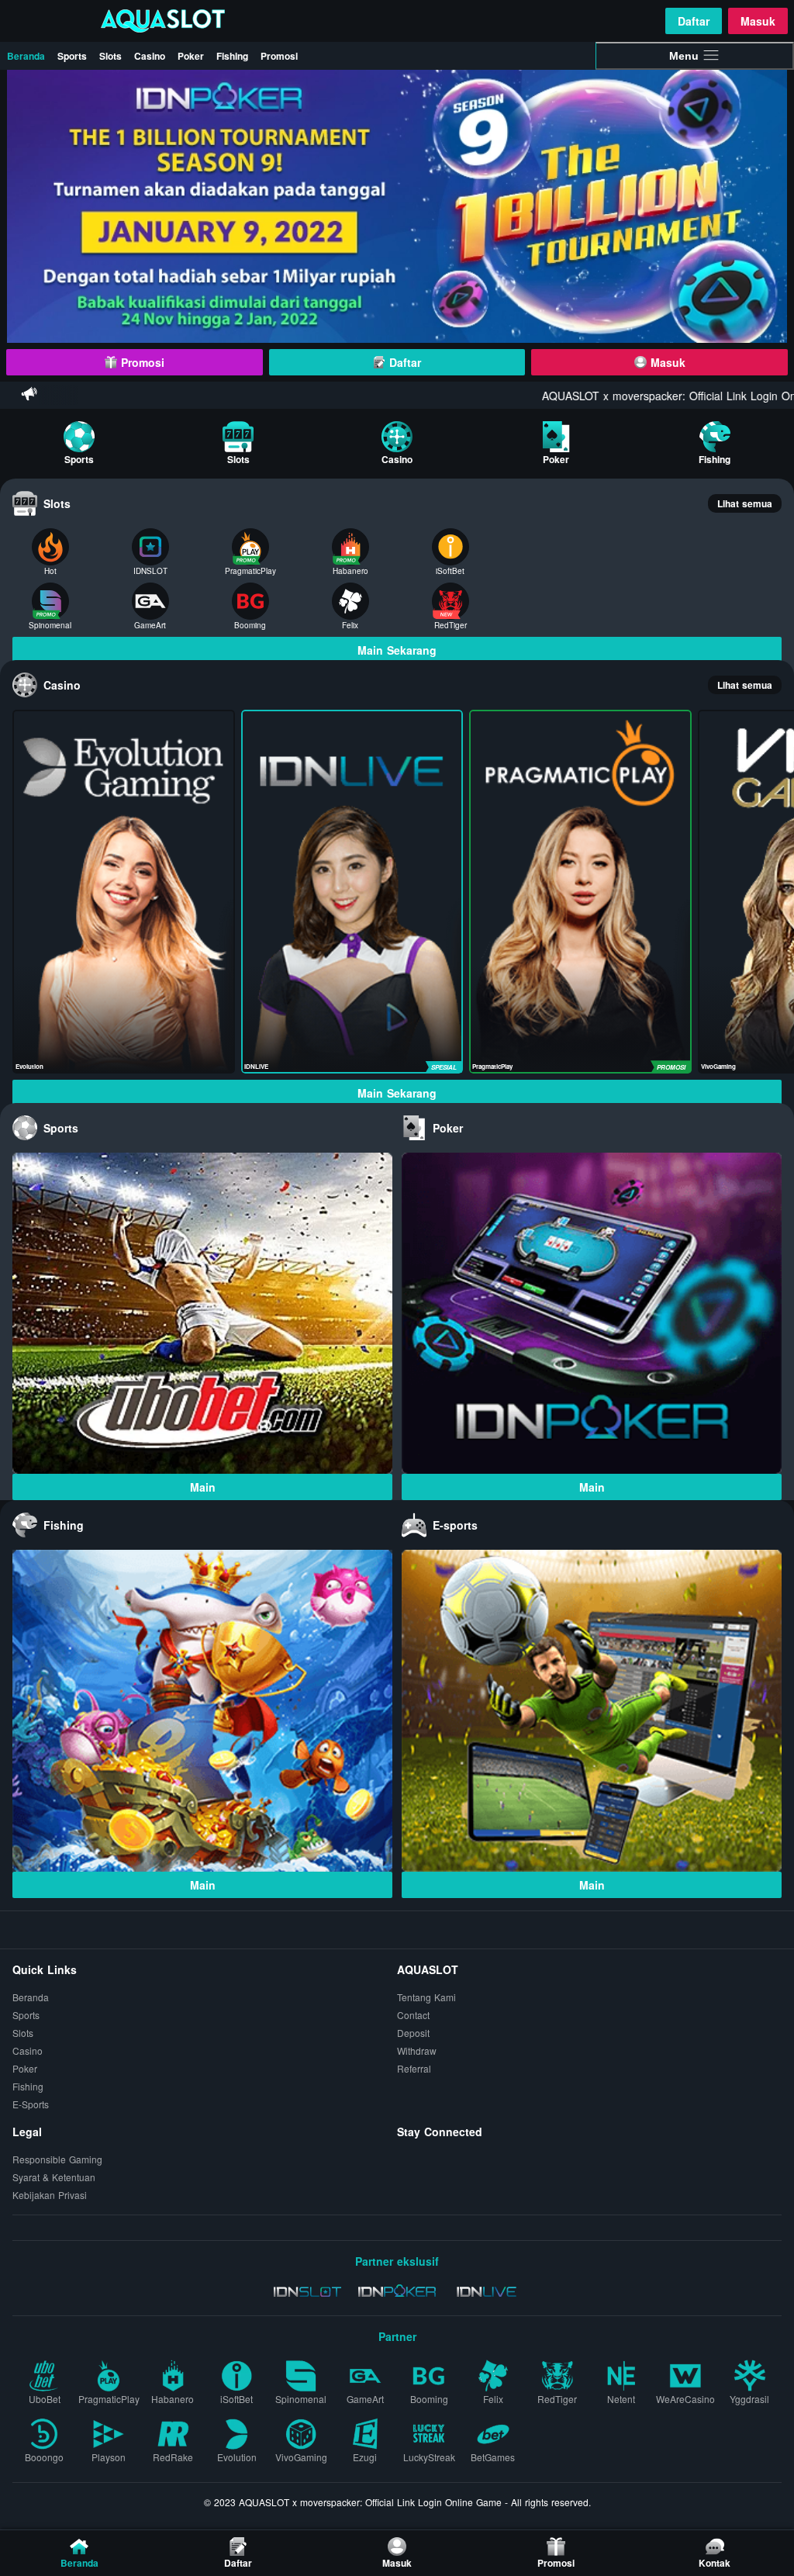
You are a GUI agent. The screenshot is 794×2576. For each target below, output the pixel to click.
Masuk (758, 21)
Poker (191, 56)
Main (203, 1487)
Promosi (279, 56)
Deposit (413, 2033)
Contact (413, 2015)
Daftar (694, 21)
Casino (150, 56)
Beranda (26, 56)
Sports (72, 56)
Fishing (232, 56)
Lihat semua (745, 503)
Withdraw (417, 2050)
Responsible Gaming (57, 2159)
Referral (414, 2068)
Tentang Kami (426, 1997)
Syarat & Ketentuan (54, 2177)
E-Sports (31, 2104)
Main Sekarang (397, 650)
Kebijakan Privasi (50, 2195)
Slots (110, 56)
